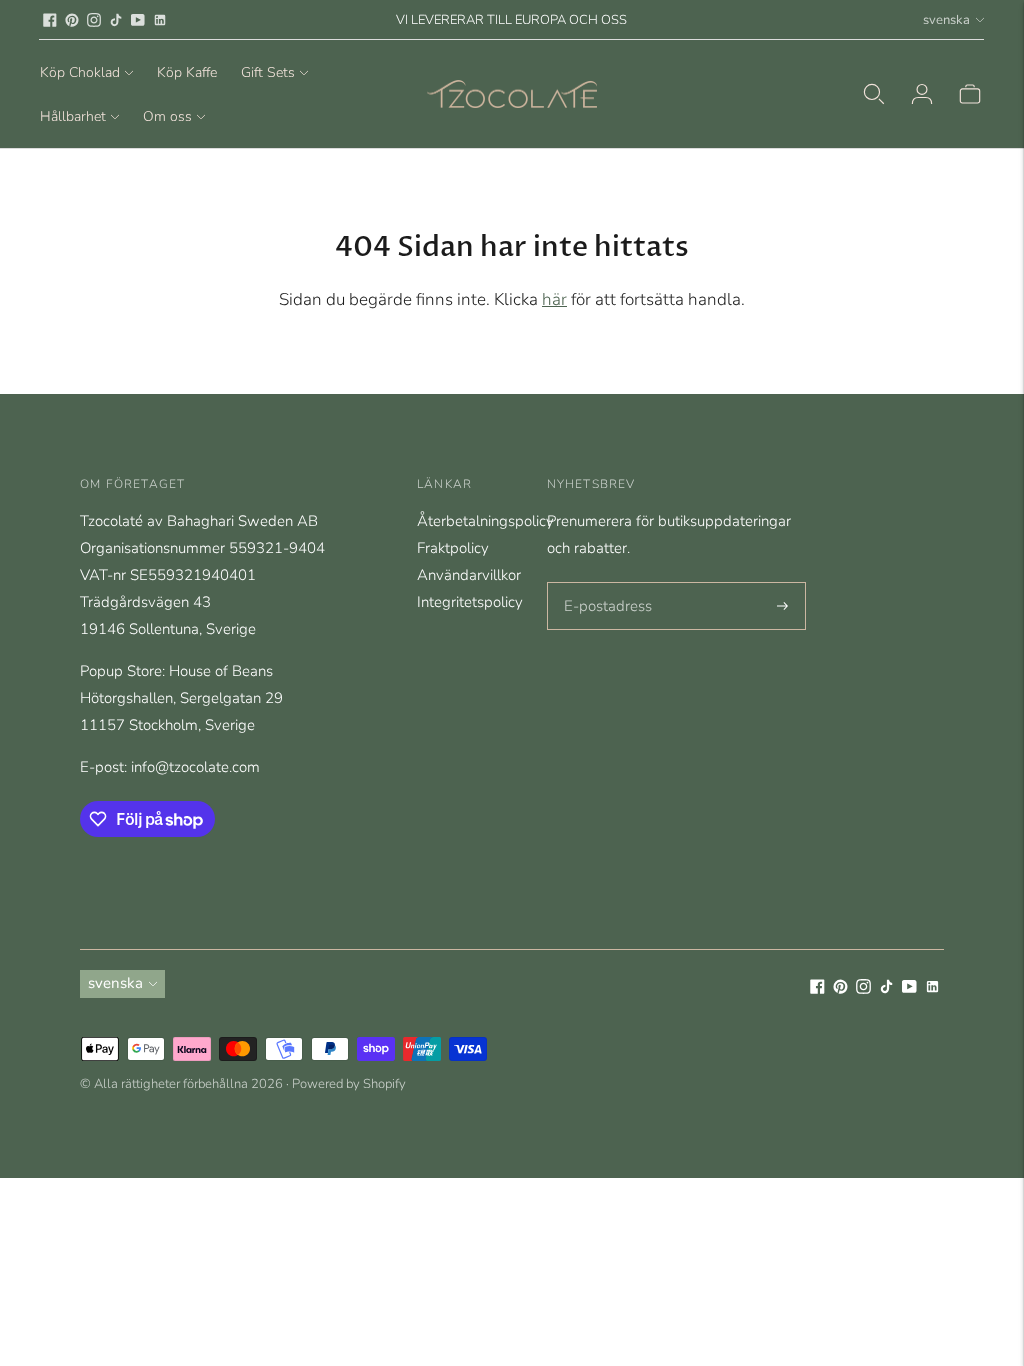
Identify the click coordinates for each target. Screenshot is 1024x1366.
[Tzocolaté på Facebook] (50, 20)
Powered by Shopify (349, 1084)
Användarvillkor (469, 575)
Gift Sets (268, 72)
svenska (946, 20)
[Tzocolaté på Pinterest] (72, 20)
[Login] (922, 94)
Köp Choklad (80, 72)
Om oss (167, 116)
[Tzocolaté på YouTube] (138, 20)
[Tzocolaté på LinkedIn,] (160, 20)
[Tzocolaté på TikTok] (116, 20)
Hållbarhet (73, 116)
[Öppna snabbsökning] (874, 94)
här (554, 299)
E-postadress (603, 583)
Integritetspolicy (470, 602)
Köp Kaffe (187, 72)
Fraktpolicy (453, 548)
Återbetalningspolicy (485, 521)
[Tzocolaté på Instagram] (94, 20)
